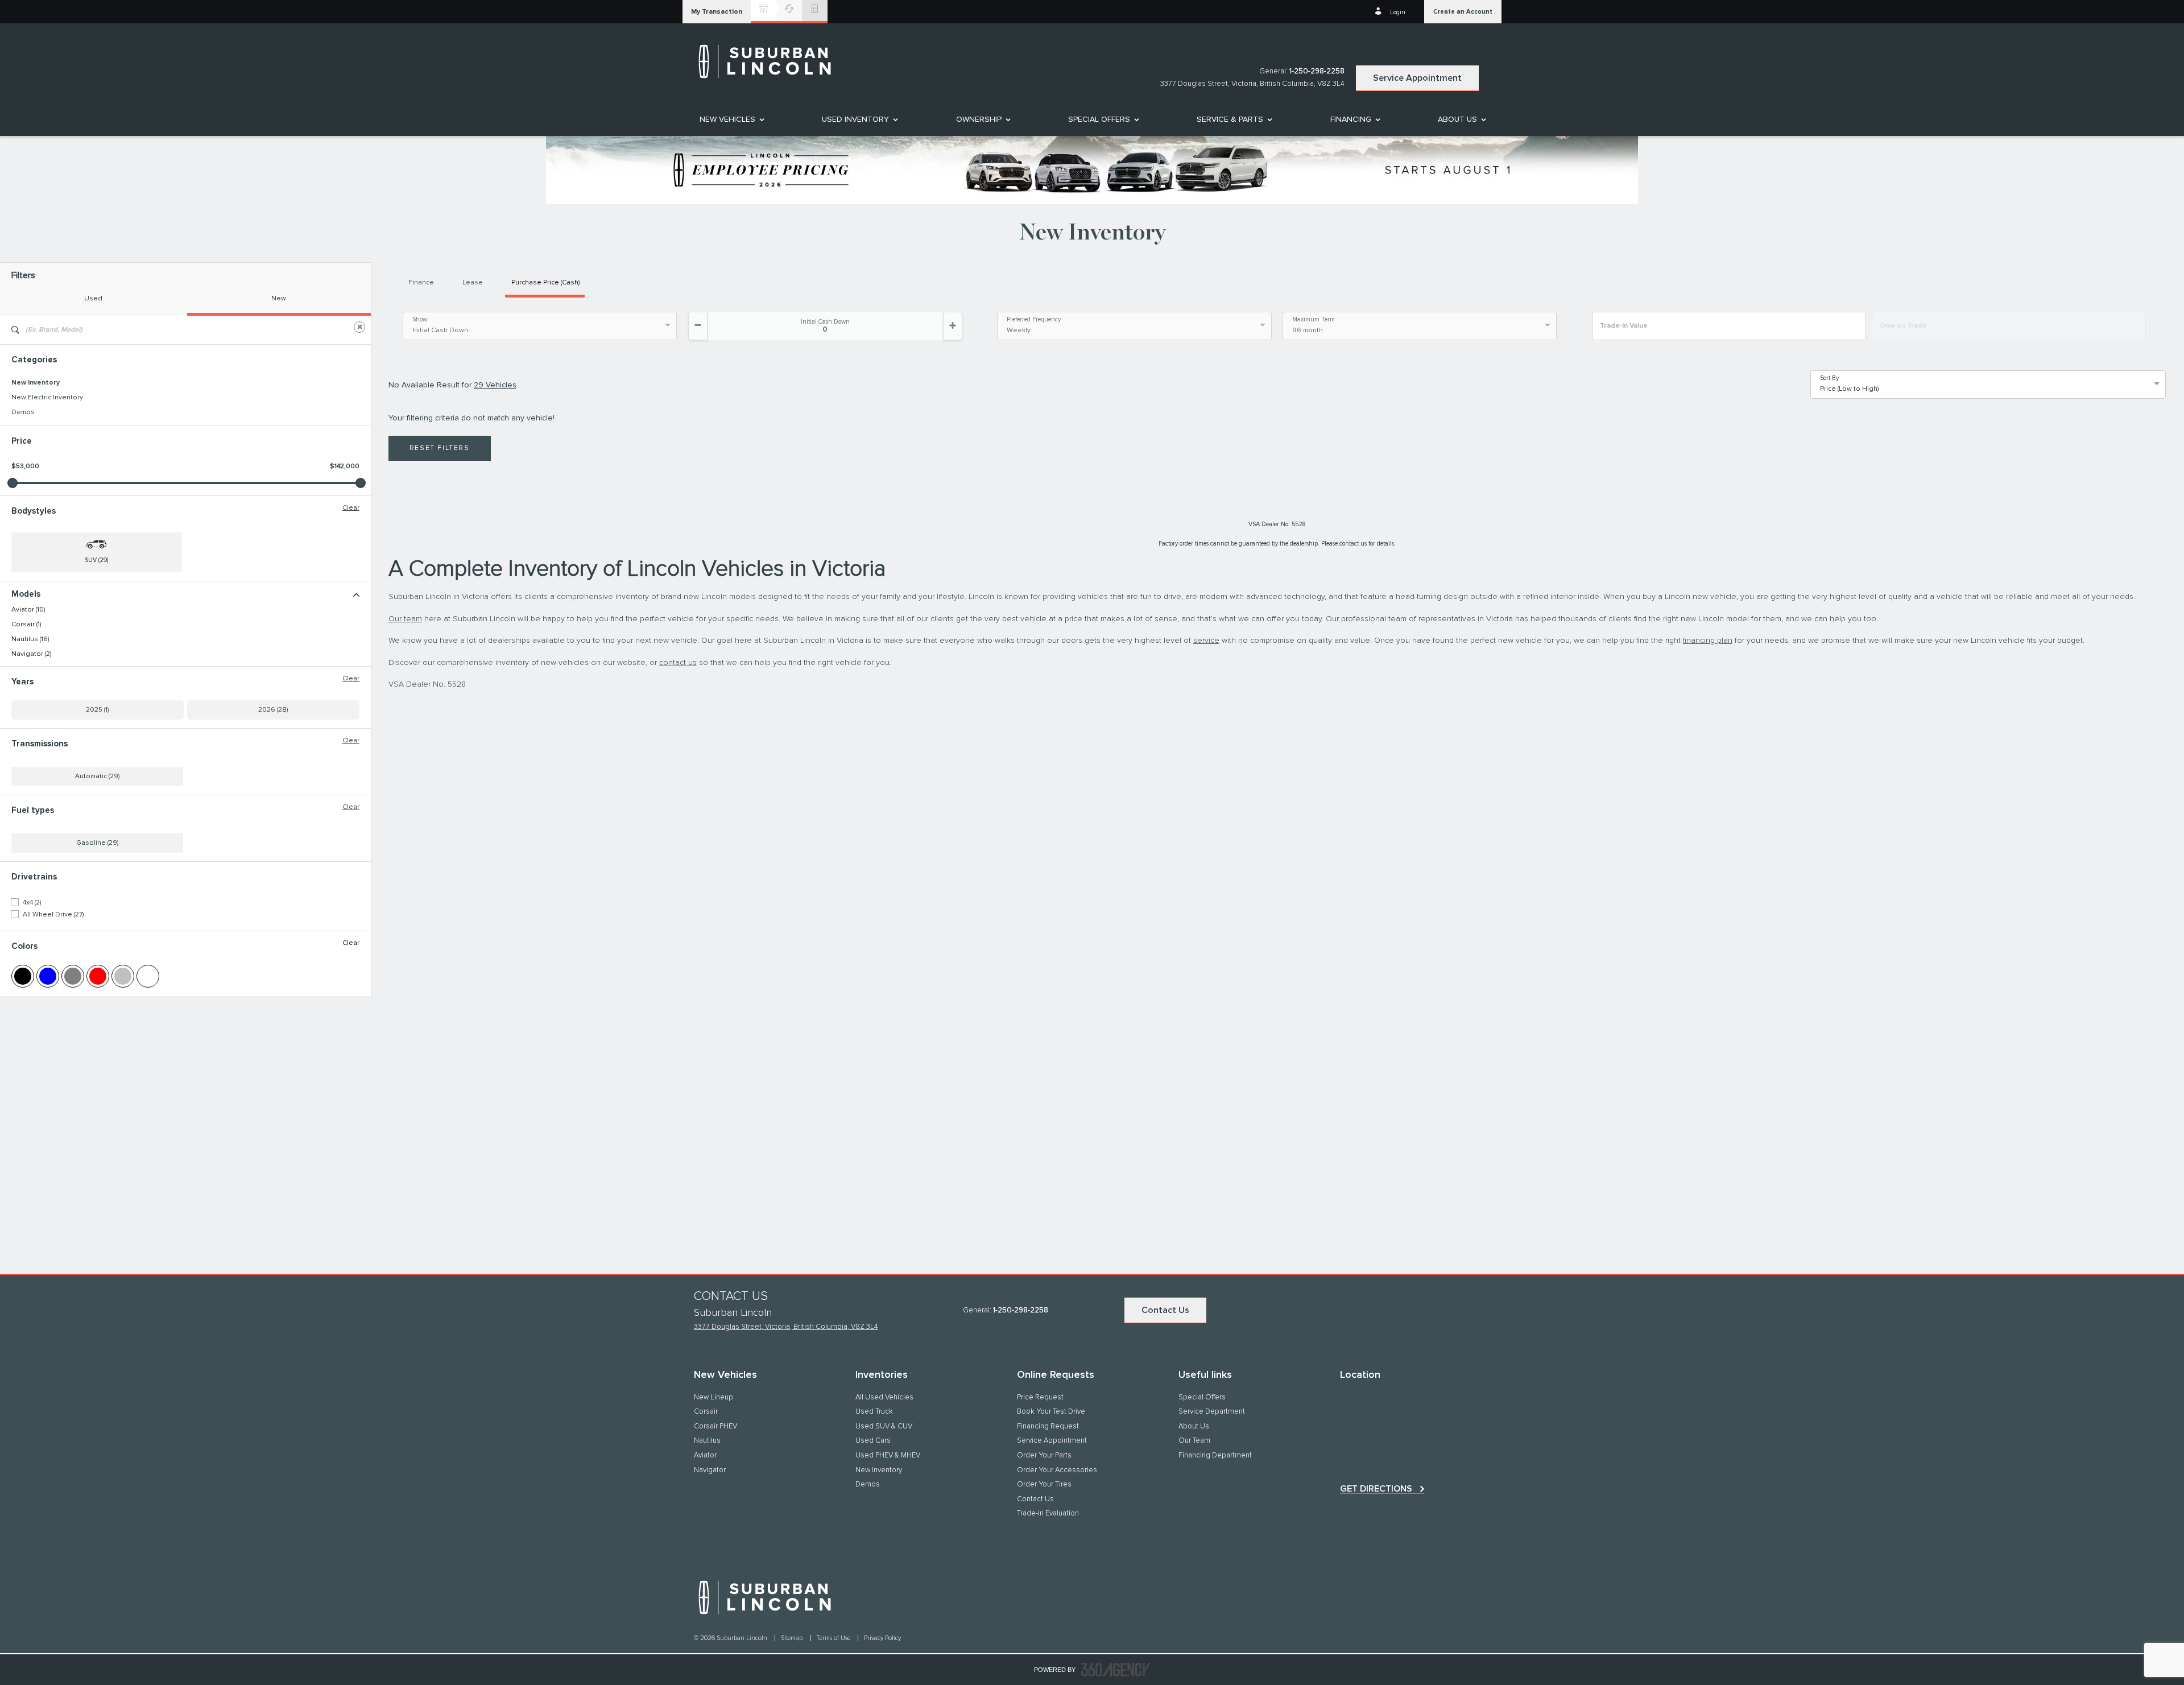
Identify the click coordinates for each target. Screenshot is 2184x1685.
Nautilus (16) (30, 639)
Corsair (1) (26, 625)
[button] (717, 12)
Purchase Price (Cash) (545, 283)
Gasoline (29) (97, 843)
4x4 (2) (32, 903)
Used (93, 299)
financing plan (1708, 641)
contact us (678, 663)
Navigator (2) (31, 654)
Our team (405, 619)
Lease (473, 283)
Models (26, 594)
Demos (23, 412)
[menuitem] (731, 119)
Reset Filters (440, 448)
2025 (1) (97, 710)
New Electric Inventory (47, 398)
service (1206, 641)
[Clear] (359, 327)
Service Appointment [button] (1417, 78)
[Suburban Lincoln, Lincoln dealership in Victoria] (771, 61)
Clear (351, 508)
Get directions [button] (1376, 1489)
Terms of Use (834, 1638)
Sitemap (793, 1638)
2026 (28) (273, 710)
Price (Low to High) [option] (1849, 389)
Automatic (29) (97, 777)
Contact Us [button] (1165, 1310)
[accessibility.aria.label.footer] (1116, 1670)
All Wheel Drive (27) (53, 915)
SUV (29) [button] (96, 560)
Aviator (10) (28, 610)
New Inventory (36, 383)
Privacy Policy (882, 1638)
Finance (421, 283)
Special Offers (1099, 119)
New (279, 299)
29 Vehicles (495, 385)
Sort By (1829, 378)
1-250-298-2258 (1317, 71)
